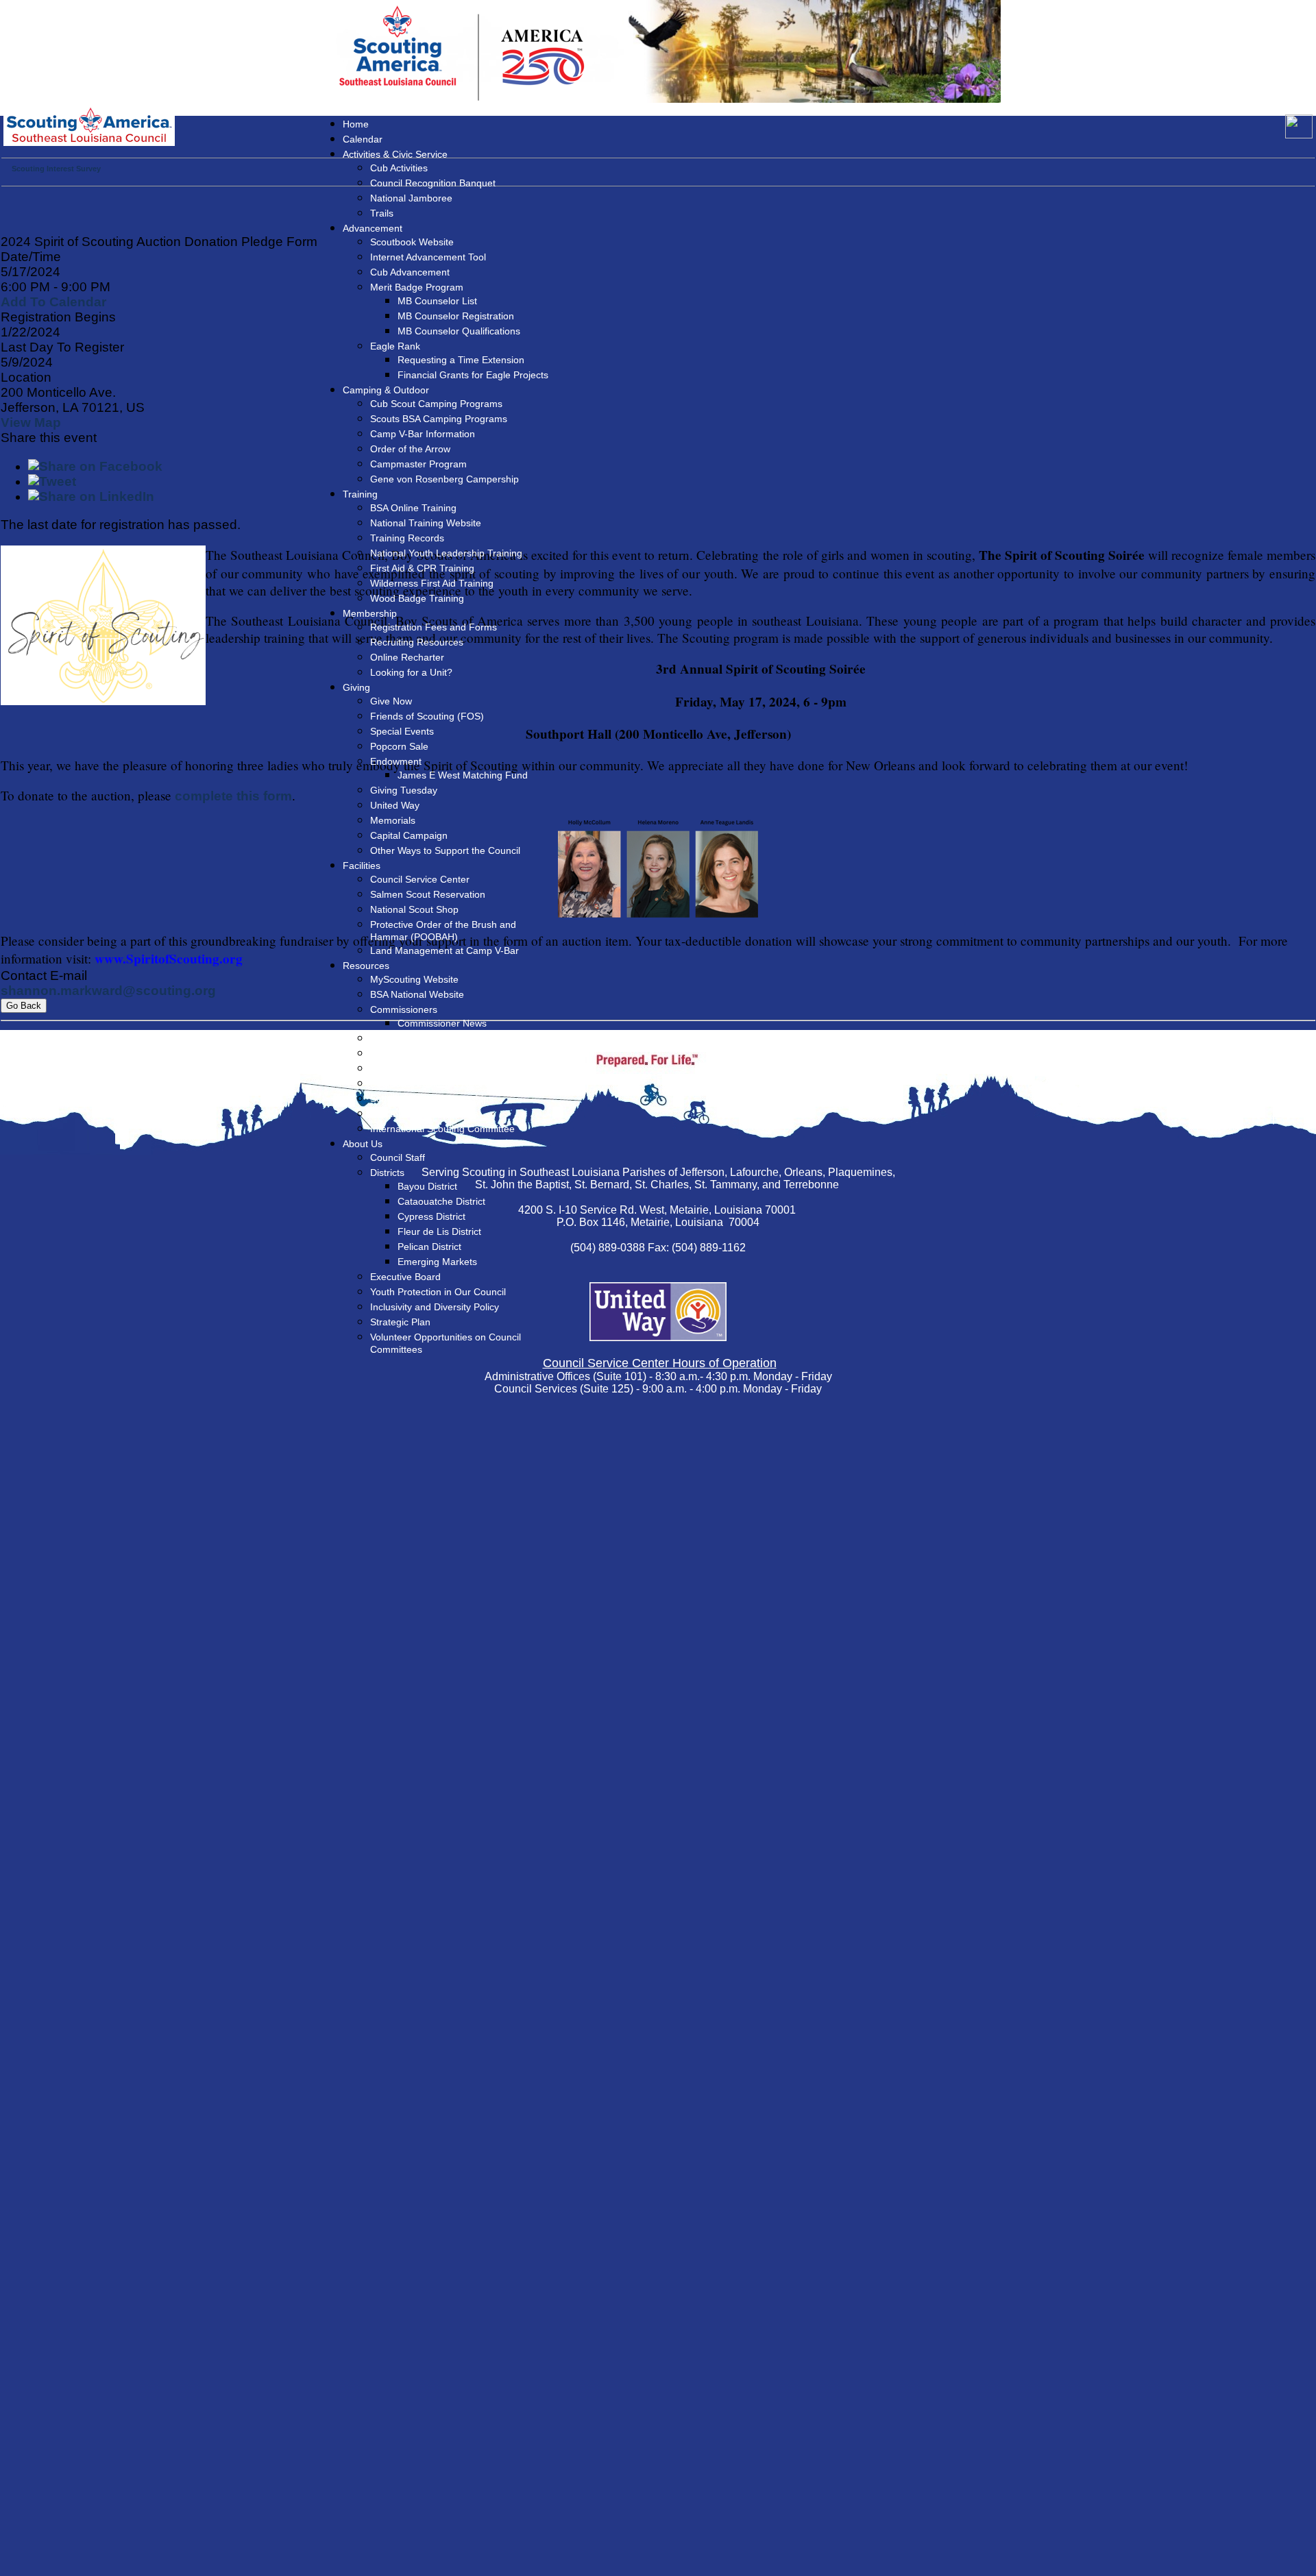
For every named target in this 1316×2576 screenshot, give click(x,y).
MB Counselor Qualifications (459, 331)
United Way (395, 805)
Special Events (402, 731)
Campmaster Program (418, 464)
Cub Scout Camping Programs (436, 404)
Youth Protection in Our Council (438, 1292)
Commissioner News (442, 1023)
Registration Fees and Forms (434, 627)
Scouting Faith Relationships (432, 1099)
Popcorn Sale (399, 746)
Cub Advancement (410, 272)
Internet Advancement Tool (428, 257)
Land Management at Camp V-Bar (444, 950)
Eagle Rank (395, 346)
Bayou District (427, 1186)
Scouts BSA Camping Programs (439, 419)
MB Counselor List (437, 301)
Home (356, 124)
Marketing (392, 1038)
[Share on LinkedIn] (91, 496)
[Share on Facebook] (95, 466)
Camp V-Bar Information (423, 434)
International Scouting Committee (442, 1129)
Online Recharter (407, 657)
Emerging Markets (437, 1262)
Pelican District (429, 1247)
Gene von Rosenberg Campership (444, 479)
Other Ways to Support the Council (445, 850)
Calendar (363, 139)
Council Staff (398, 1157)
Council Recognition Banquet (433, 183)
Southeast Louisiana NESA (428, 1083)
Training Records (407, 538)
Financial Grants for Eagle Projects (473, 375)
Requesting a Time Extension (461, 360)
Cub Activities (399, 168)
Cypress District (431, 1216)
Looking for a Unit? (411, 672)
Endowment (396, 761)
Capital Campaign (409, 835)
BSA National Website (417, 994)
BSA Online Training (413, 508)
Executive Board (405, 1277)
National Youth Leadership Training (446, 553)
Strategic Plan (400, 1322)
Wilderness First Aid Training (432, 583)
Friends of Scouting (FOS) (427, 716)
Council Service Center (420, 879)
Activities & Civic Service (395, 154)
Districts (387, 1173)
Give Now (391, 701)
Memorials (393, 820)
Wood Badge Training (417, 598)
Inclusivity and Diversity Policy (435, 1307)
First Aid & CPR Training (422, 568)
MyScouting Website (414, 979)
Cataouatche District (441, 1201)
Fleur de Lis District (439, 1231)
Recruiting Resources (417, 642)
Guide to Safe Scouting (420, 1053)
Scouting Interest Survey (56, 169)
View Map (31, 422)
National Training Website (426, 523)
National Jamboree (411, 198)
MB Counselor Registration (456, 316)
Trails (382, 213)
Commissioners (404, 1009)
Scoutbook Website (412, 242)
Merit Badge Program (417, 287)
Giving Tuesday (404, 790)
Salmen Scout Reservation (428, 894)
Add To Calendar (53, 302)
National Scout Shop (414, 909)
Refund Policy (400, 1068)
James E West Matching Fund (463, 775)
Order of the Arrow (410, 449)
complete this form (233, 796)
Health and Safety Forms (424, 1114)
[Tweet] (52, 481)
